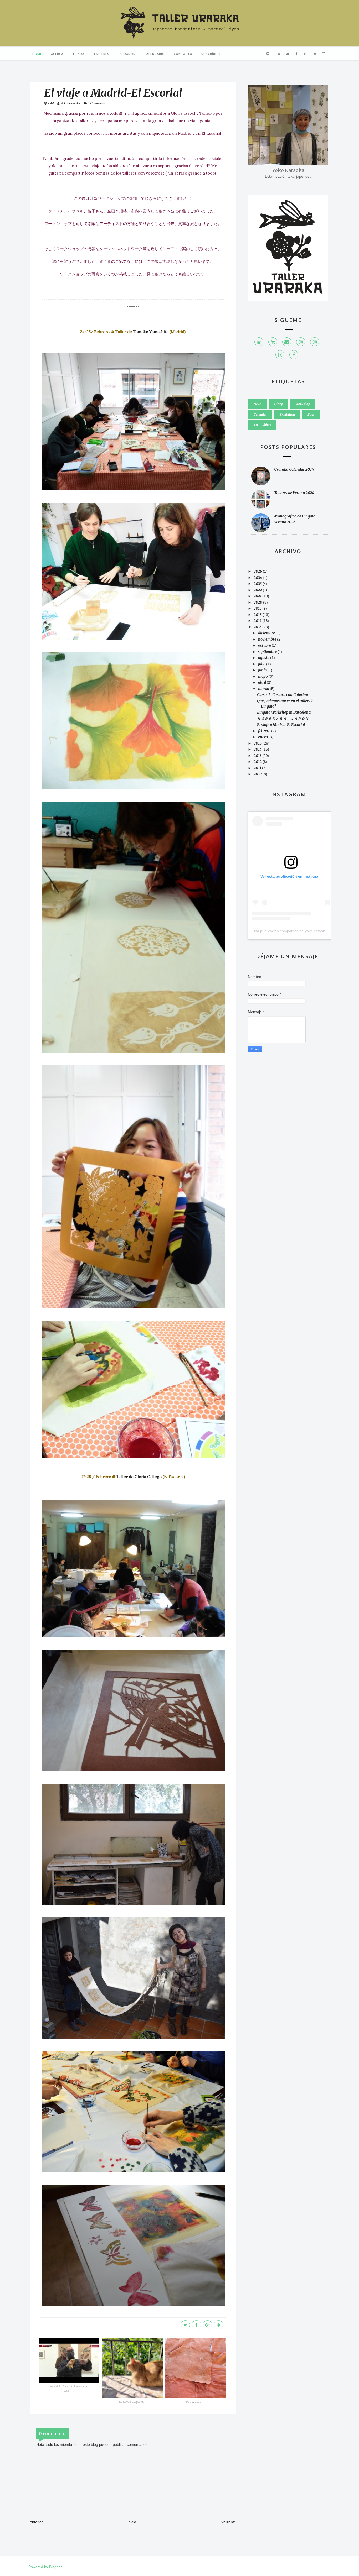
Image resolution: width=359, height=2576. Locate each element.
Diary (278, 404)
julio (262, 664)
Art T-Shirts (262, 425)
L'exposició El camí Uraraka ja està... (67, 2388)
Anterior (36, 2522)
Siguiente (228, 2522)
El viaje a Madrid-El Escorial (281, 725)
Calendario (155, 54)
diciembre (267, 633)
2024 (258, 578)
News (258, 404)
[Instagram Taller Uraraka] (315, 342)
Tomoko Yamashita (151, 332)
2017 (258, 621)
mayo (263, 676)
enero (263, 737)
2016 (258, 627)
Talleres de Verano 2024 (294, 493)
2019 (258, 608)
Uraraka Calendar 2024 (294, 469)
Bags (311, 414)
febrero (265, 731)
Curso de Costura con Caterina (283, 695)
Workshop (303, 404)
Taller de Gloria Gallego (139, 1477)
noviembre (268, 639)
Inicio (132, 2522)
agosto (264, 658)
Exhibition (287, 414)
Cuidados (127, 54)
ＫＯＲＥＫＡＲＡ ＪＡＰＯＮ (283, 719)
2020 (258, 602)
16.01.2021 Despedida (131, 2402)
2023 (258, 584)
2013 (258, 756)
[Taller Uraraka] (259, 342)
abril (262, 682)
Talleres (101, 54)
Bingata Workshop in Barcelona (284, 712)
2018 (258, 615)
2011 (258, 768)
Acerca (57, 54)
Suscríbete (211, 54)
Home (37, 54)
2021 (258, 596)
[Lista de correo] (287, 342)
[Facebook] (294, 355)
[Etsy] (280, 355)
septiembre (268, 652)
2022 (258, 590)
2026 (258, 571)
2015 (258, 743)
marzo (264, 689)
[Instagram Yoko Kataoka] (301, 342)
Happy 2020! (194, 2402)
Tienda (78, 54)
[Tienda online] (273, 342)
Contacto (183, 54)
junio (263, 670)
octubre (265, 645)
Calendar (260, 414)
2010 (258, 774)
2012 (258, 762)
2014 (258, 749)
